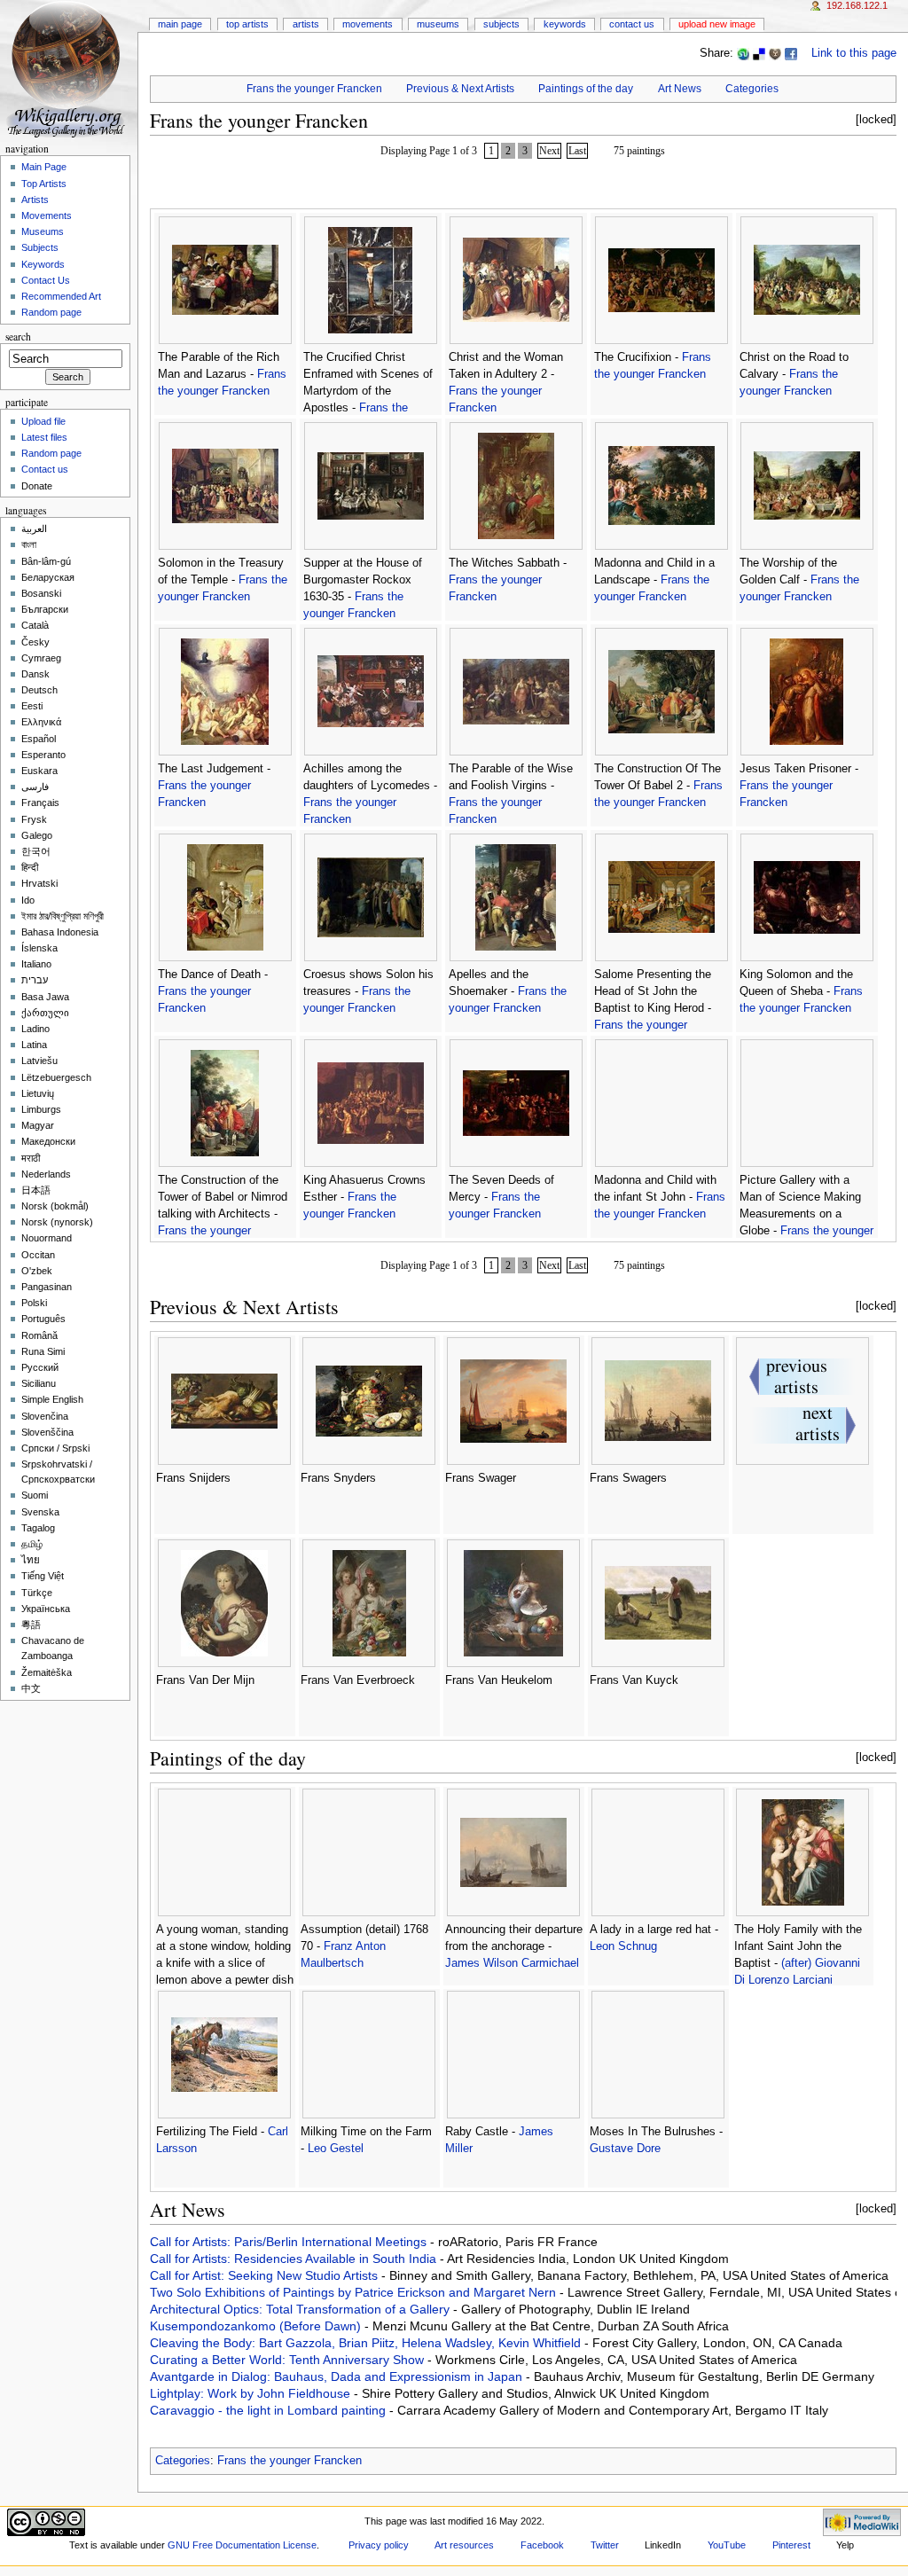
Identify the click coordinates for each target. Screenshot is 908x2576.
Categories (752, 89)
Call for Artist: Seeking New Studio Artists (266, 2275)
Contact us (45, 469)
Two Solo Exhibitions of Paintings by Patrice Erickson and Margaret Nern (355, 2292)
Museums (438, 24)
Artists (306, 24)
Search (18, 337)
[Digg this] (775, 53)
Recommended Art (61, 296)
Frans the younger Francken (314, 89)
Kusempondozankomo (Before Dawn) (257, 2326)
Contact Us (632, 24)
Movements (368, 24)
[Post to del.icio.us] (759, 53)
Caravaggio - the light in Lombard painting (270, 2410)
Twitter (605, 2545)
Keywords (565, 24)
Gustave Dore (625, 2149)
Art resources (464, 2545)
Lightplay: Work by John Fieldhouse (252, 2393)
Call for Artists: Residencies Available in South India (295, 2259)
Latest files (44, 437)
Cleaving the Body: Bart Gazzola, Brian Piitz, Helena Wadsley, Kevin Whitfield (367, 2343)
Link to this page (854, 53)
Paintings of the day (586, 89)
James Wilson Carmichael (512, 1963)
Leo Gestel (336, 2149)
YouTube (727, 2545)
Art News (680, 89)
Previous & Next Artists (460, 89)
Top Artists (247, 24)
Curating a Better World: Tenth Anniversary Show (289, 2360)
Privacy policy (379, 2545)
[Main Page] (69, 69)
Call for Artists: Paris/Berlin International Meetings (290, 2242)
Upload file (43, 421)
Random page (51, 312)
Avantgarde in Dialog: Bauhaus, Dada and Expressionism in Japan (338, 2376)
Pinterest (791, 2545)
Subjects (501, 24)
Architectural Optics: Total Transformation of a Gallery (301, 2309)
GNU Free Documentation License (242, 2545)
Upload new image (717, 24)
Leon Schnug (623, 1946)
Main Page (180, 24)
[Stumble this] (743, 53)
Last (577, 151)
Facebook (542, 2545)
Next (549, 151)
